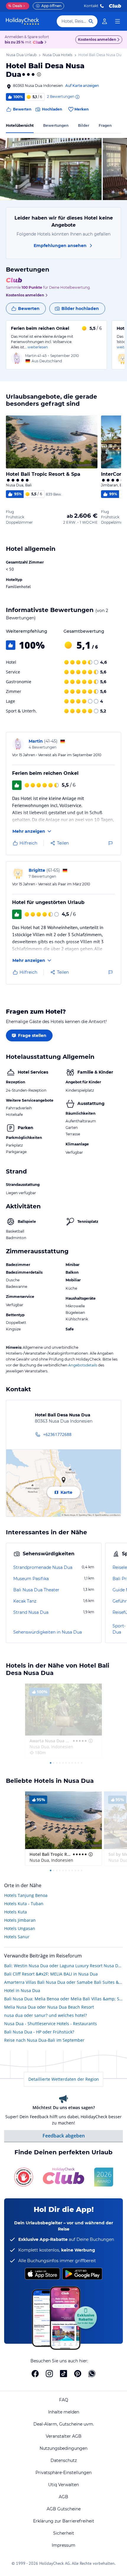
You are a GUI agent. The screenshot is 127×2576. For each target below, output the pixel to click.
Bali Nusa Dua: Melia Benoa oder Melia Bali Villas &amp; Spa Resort (63, 1999)
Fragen (105, 125)
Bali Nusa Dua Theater (36, 1590)
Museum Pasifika (31, 1579)
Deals (15, 6)
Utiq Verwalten (63, 2485)
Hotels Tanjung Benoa (26, 1895)
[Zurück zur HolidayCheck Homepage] (22, 21)
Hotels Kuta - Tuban (24, 1904)
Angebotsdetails (83, 1365)
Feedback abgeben (64, 2136)
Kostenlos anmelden (97, 39)
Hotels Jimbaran (20, 1920)
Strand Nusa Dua (31, 1612)
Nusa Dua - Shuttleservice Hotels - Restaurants (51, 2024)
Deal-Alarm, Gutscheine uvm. (64, 2424)
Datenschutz (64, 2460)
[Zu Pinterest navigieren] (78, 2374)
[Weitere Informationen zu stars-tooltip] (38, 74)
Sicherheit (64, 2533)
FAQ (64, 2400)
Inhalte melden (64, 2412)
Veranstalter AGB (64, 2436)
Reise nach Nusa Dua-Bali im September (44, 2040)
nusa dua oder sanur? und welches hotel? (45, 2015)
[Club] (39, 43)
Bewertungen (56, 125)
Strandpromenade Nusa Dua (43, 1567)
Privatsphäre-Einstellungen (63, 2473)
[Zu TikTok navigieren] (63, 2374)
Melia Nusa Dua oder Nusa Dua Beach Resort (49, 2007)
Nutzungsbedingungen (63, 2448)
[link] (105, 21)
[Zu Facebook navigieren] (35, 2374)
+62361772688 (57, 1434)
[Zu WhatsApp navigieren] (92, 2374)
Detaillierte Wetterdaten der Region (64, 2079)
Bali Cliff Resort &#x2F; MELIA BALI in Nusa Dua (51, 1974)
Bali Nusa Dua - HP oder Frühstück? (39, 2032)
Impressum (63, 2545)
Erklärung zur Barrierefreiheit (64, 2521)
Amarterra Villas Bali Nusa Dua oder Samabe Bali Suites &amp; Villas (63, 1982)
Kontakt (91, 6)
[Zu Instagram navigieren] (49, 2374)
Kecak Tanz (25, 1601)
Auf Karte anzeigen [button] (82, 86)
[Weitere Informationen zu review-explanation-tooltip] (77, 97)
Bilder (84, 125)
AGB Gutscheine (64, 2509)
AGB (63, 2497)
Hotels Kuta (16, 1912)
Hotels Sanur (17, 1937)
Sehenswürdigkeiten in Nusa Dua (48, 1632)
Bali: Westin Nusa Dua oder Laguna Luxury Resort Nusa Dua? (63, 1966)
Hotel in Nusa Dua (22, 1990)
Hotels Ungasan (20, 1928)
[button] (51, 169)
